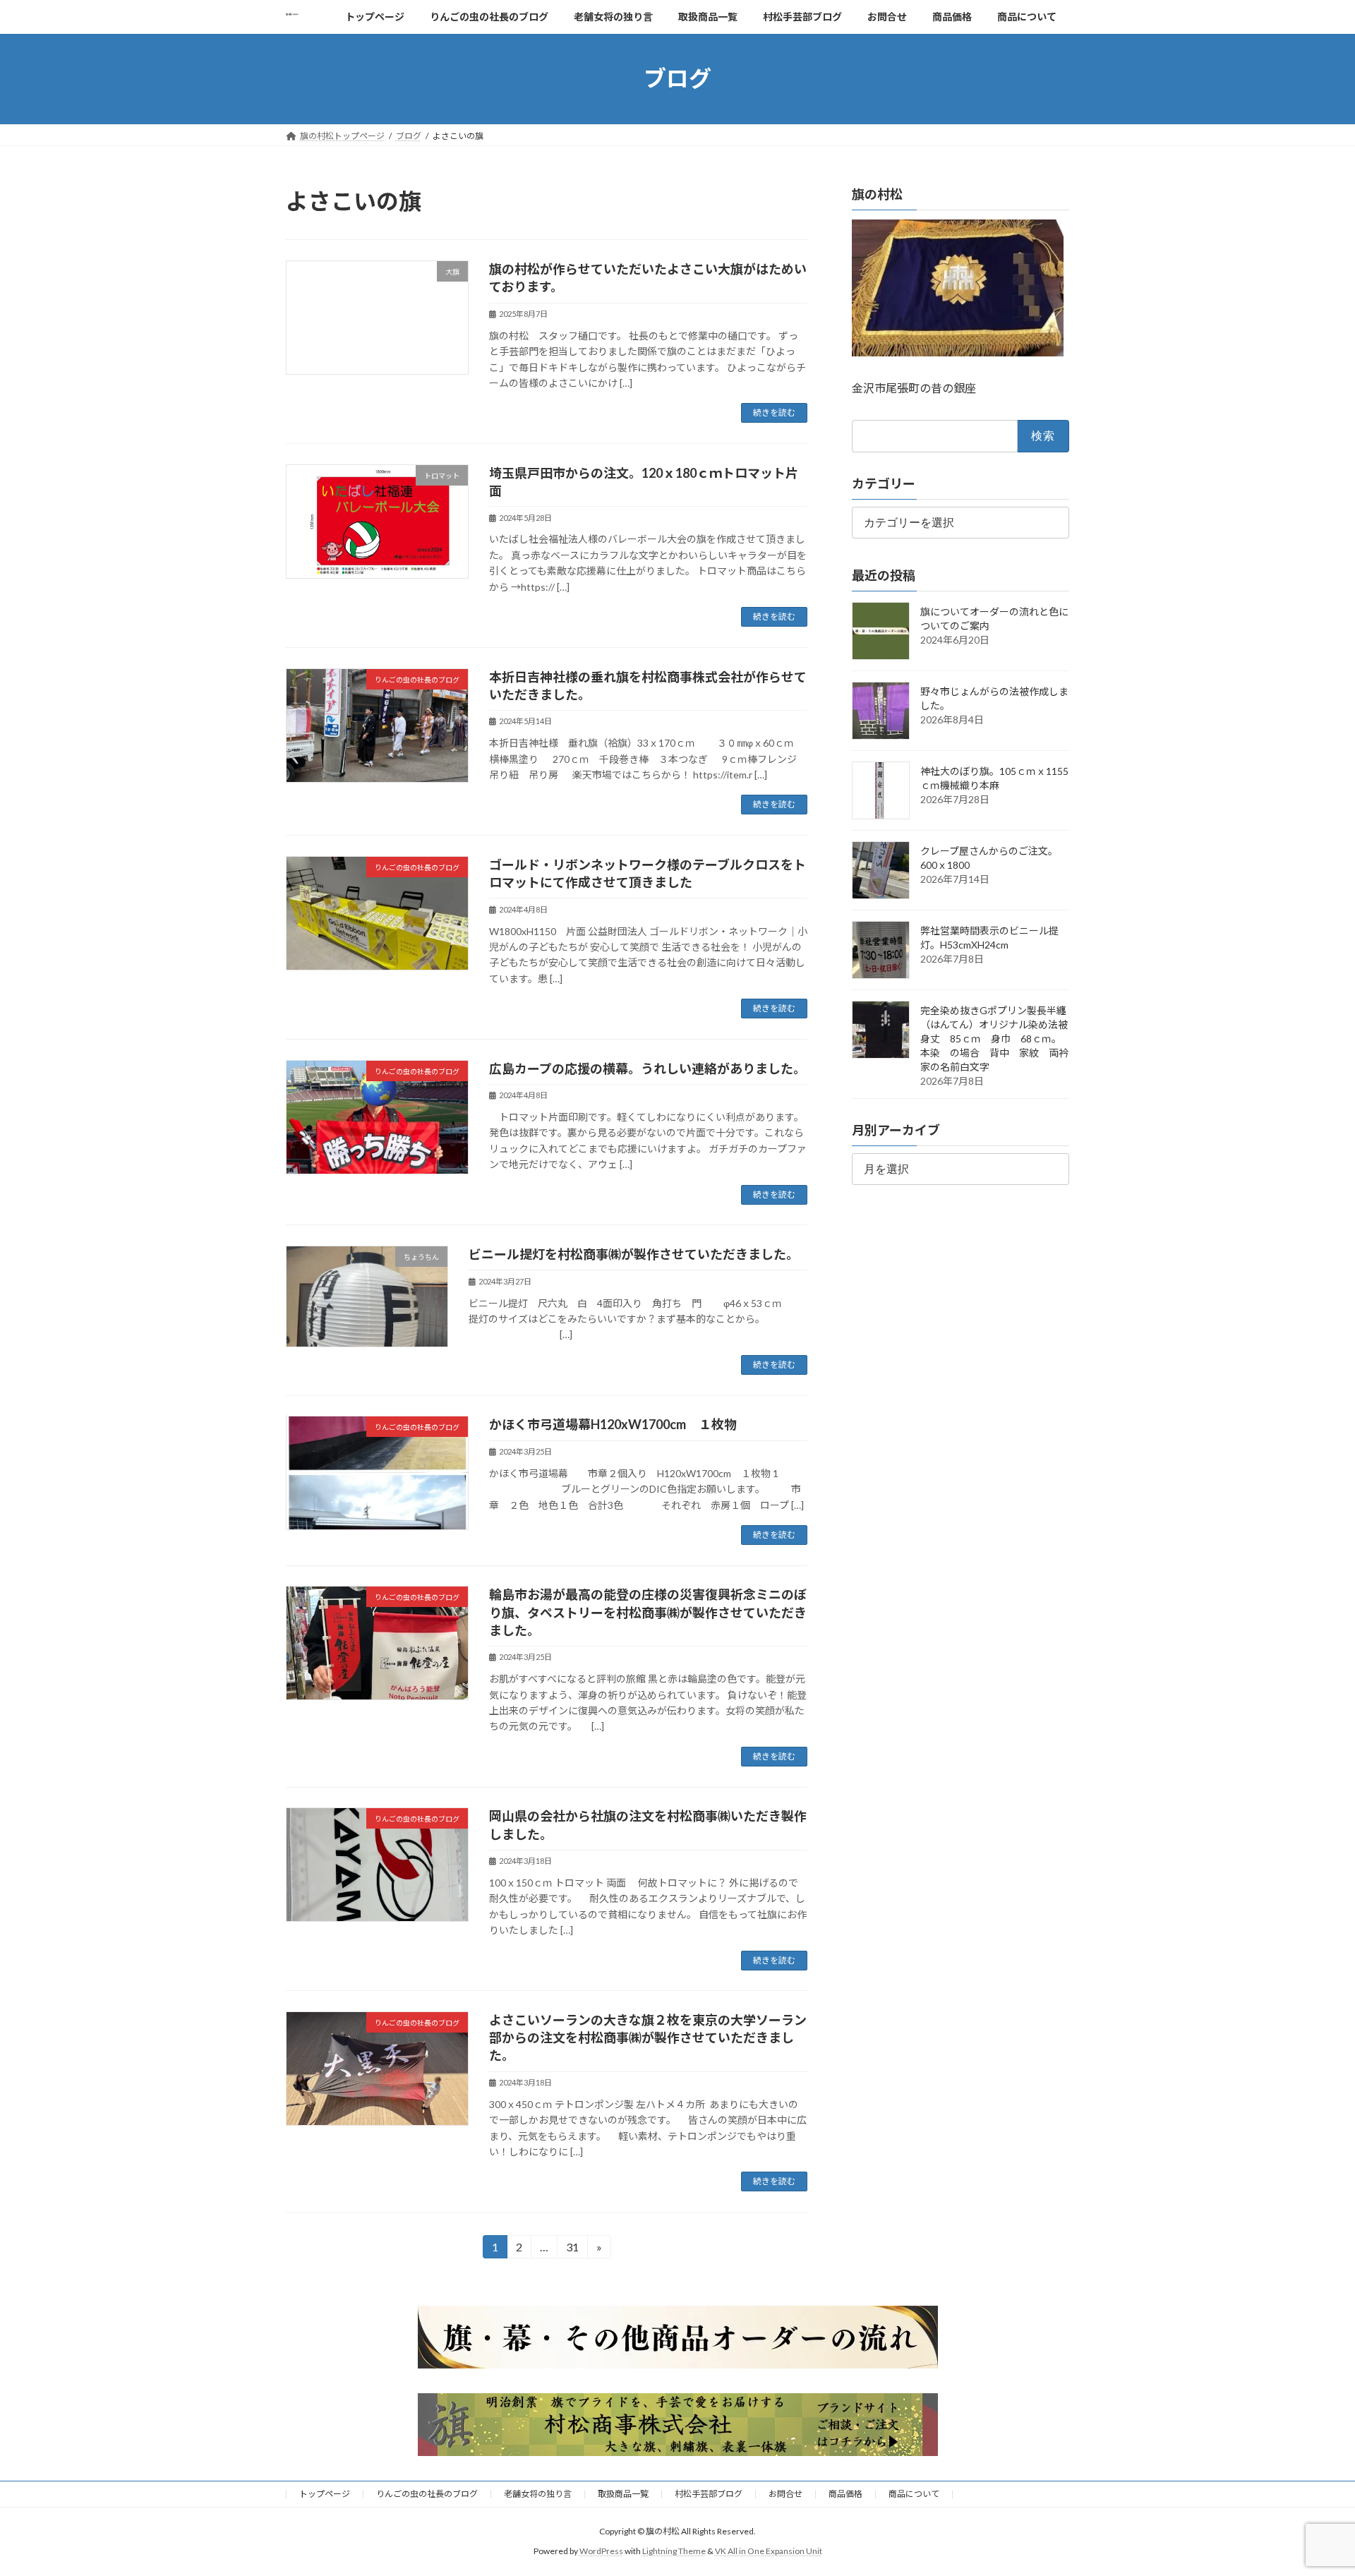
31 (572, 2249)
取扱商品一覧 (623, 2494)
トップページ (325, 2494)
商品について (914, 2494)
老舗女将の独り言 (538, 2494)
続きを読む (774, 413)
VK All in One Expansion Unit (769, 2552)
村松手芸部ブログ (709, 2494)
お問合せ (785, 2494)
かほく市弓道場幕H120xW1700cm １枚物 (613, 1424)
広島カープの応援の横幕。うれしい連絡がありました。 (648, 1069)
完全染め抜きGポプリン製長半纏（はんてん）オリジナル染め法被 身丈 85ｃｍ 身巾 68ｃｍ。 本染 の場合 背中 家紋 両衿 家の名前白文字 (999, 1039)
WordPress (601, 2552)
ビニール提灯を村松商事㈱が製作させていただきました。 (634, 1254)
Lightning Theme (674, 2552)
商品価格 (845, 2494)
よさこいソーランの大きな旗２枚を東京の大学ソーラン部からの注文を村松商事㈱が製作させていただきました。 (648, 2038)
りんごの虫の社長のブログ (427, 2494)
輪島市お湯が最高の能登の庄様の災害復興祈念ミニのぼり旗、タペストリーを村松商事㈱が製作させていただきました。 (648, 1612)
